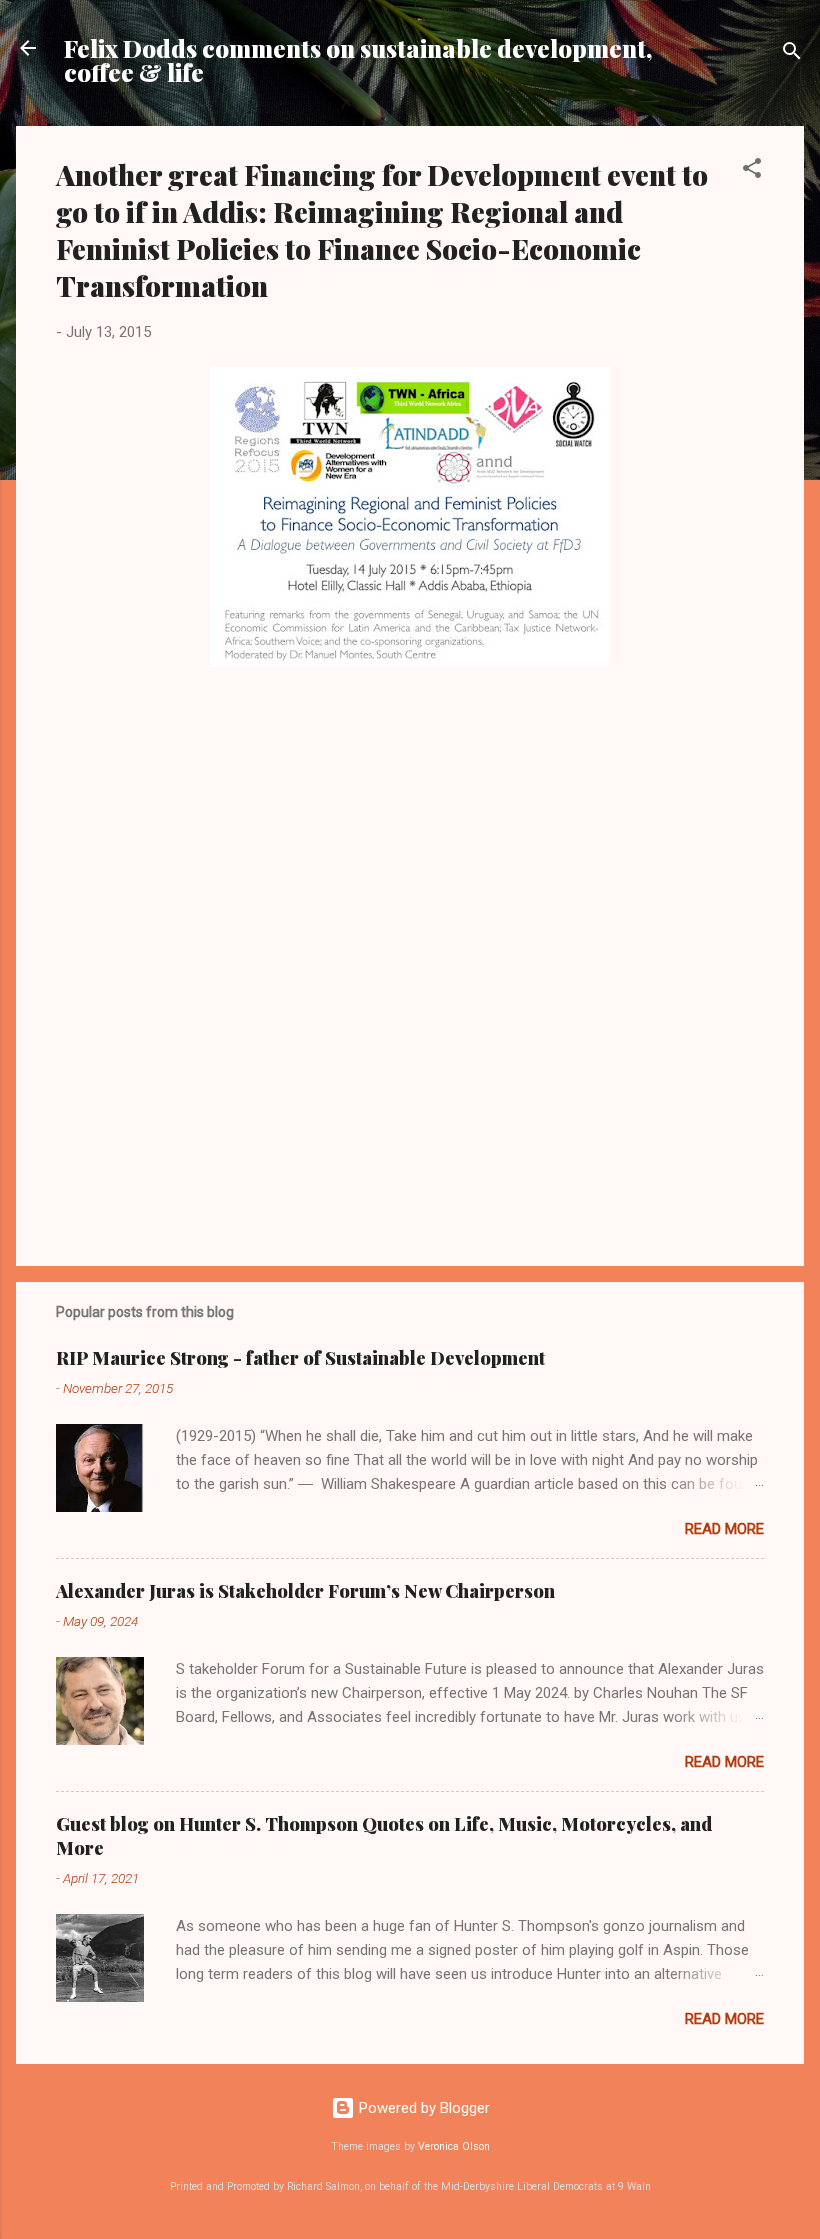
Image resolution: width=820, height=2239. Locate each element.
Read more (724, 1529)
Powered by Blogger (422, 2108)
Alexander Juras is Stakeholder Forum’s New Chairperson (305, 1591)
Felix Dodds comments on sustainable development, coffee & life (358, 60)
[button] (752, 171)
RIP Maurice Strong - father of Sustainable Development (300, 1358)
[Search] (792, 54)
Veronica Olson (454, 2146)
